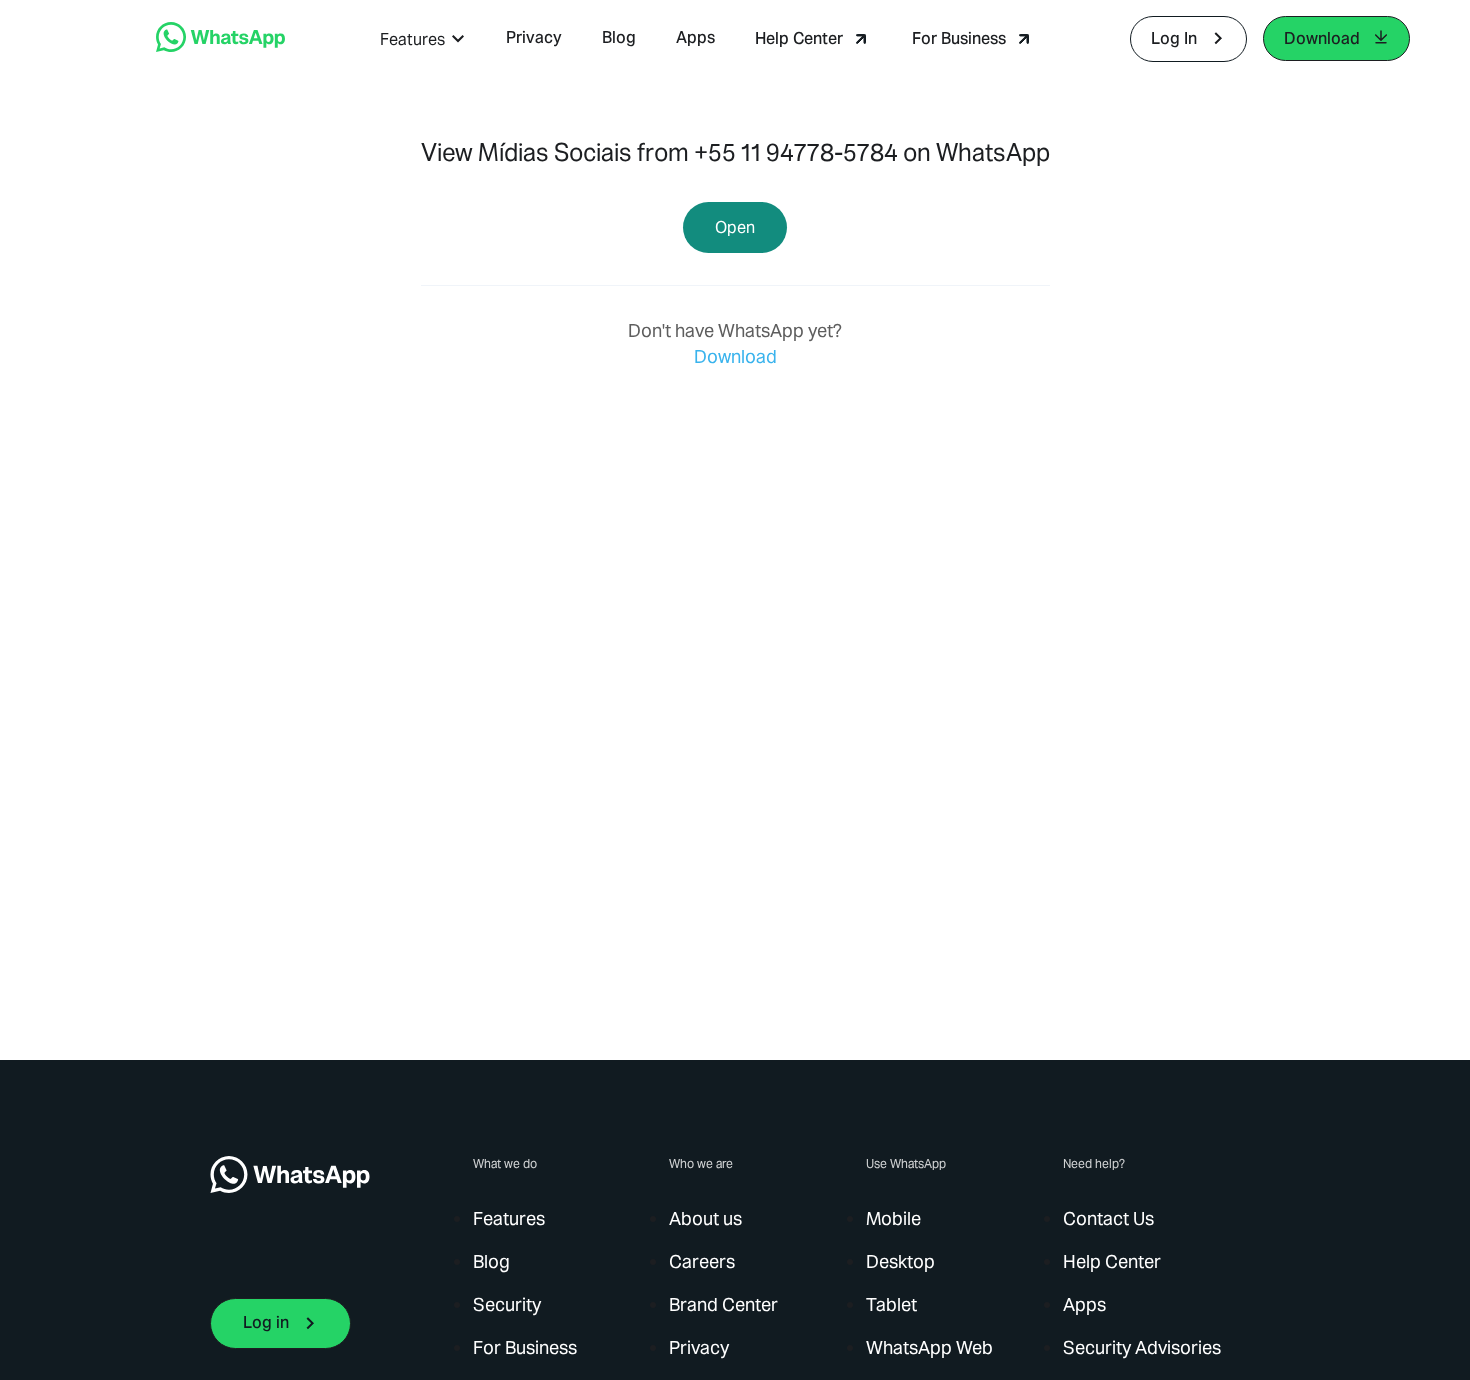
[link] (220, 46)
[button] (423, 39)
